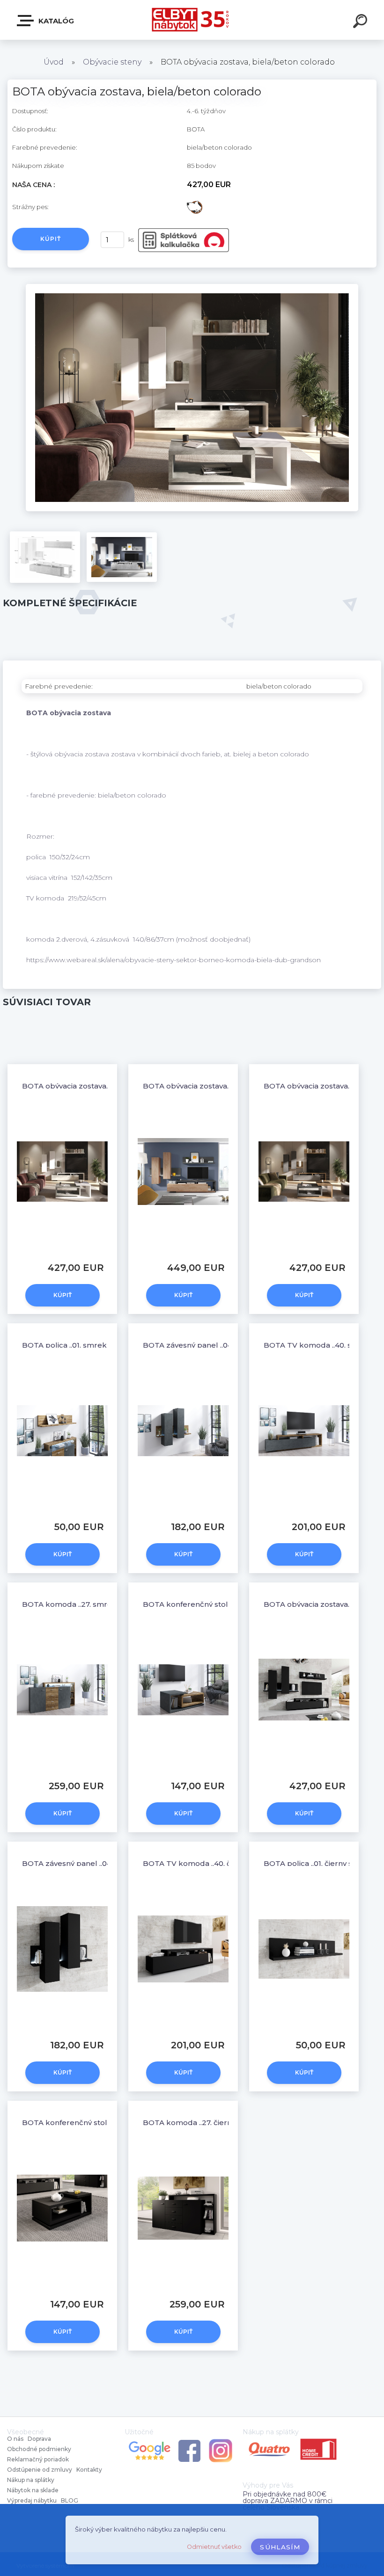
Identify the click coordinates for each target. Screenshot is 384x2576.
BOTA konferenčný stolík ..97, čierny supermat (107, 2122)
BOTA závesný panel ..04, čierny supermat (99, 1863)
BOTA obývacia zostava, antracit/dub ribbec (222, 1086)
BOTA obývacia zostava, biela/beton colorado (104, 1086)
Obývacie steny (113, 62)
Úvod (54, 62)
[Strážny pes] (195, 203)
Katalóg (55, 21)
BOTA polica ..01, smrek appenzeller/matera (102, 1345)
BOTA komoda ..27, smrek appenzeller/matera (107, 1604)
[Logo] (192, 20)
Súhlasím (280, 2547)
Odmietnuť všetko (214, 2547)
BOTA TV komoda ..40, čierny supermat (215, 1863)
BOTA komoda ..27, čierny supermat (208, 2122)
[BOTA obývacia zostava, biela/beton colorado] (192, 287)
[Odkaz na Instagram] (221, 2441)
